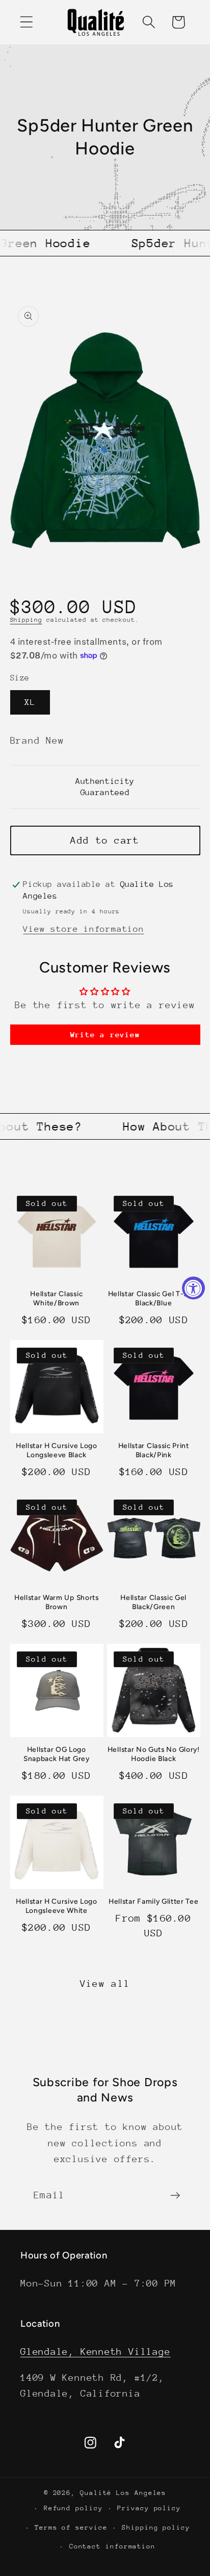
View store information (83, 929)
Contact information (112, 2546)
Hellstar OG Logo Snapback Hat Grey (57, 1754)
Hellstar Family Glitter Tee (154, 1901)
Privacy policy (149, 2508)
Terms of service (71, 2527)
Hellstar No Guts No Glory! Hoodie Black (154, 1754)
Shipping (26, 620)
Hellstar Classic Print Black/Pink (154, 1450)
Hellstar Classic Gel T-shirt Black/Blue (154, 1298)
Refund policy (73, 2508)
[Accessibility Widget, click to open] (193, 1288)
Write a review (105, 1034)
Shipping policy (156, 2527)
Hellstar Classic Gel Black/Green (153, 1602)
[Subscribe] (175, 2196)
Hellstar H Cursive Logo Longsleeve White (57, 1906)
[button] (26, 22)
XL (30, 702)
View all (105, 1983)
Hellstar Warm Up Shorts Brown (57, 1602)
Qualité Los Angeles (123, 2493)
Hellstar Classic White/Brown (56, 1298)
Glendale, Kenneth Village (96, 2351)
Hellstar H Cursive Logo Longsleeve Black (57, 1450)
